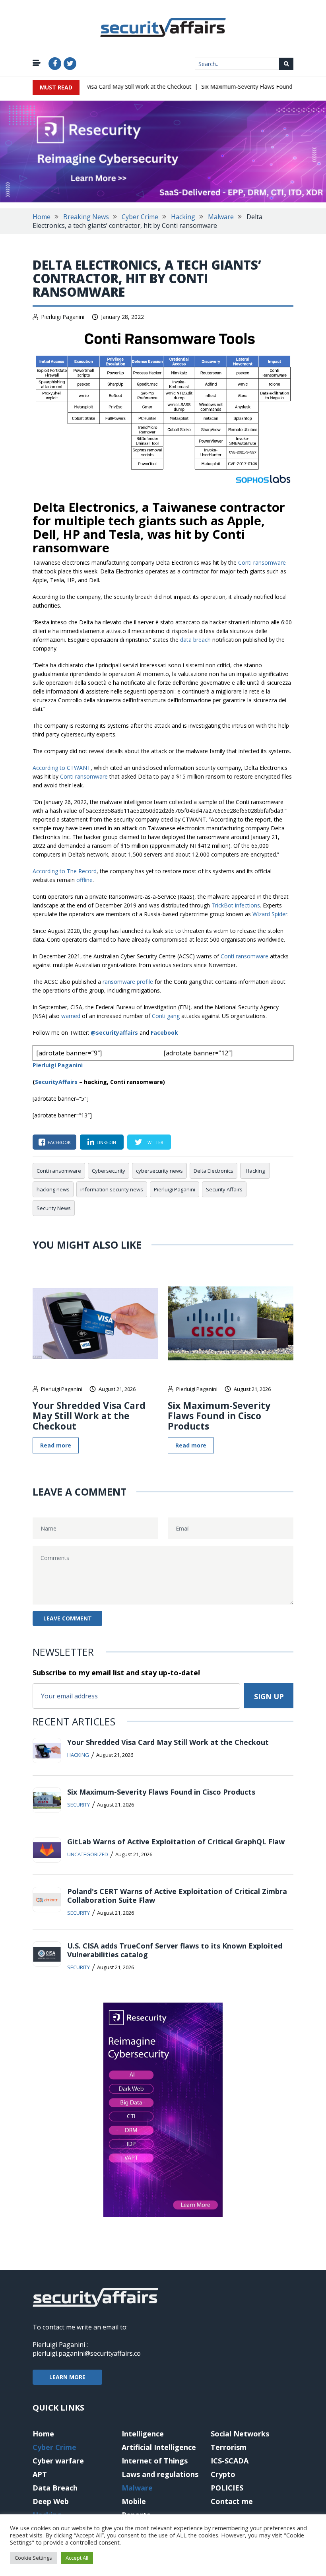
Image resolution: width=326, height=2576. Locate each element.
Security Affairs (224, 1189)
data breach (195, 640)
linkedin (106, 1142)
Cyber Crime (140, 217)
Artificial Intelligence (159, 2447)
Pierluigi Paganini (63, 317)
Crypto (223, 2474)
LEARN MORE (67, 2377)
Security (79, 1805)
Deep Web (51, 2501)
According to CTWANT (62, 768)
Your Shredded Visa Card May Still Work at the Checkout (101, 86)
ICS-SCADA (230, 2461)
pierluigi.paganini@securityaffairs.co (87, 2353)
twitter (154, 1142)
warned (71, 1016)
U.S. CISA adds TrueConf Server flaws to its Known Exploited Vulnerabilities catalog (175, 1950)
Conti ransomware (262, 562)
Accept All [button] (77, 2558)
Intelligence (143, 2434)
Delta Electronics (213, 1171)
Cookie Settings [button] (33, 2558)
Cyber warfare (58, 2461)
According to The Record (65, 871)
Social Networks (240, 2434)
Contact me (232, 2501)
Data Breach (55, 2488)
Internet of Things (155, 2461)
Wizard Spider (270, 914)
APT (40, 2474)
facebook (59, 1142)
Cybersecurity (109, 1171)
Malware (221, 217)
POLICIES (227, 2488)
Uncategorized (88, 1854)
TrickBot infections (236, 905)
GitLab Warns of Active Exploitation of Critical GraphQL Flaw (176, 1842)
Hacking (183, 217)
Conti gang (166, 1016)
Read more (56, 1445)
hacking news (53, 1189)
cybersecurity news (159, 1171)
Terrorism (229, 2447)
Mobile (134, 2501)
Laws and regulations (160, 2474)
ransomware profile (128, 982)
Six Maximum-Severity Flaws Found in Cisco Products (252, 86)
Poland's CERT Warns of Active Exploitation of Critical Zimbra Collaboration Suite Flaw (177, 1896)
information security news (112, 1189)
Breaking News (86, 217)
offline (84, 880)
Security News (54, 1208)
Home (42, 217)
